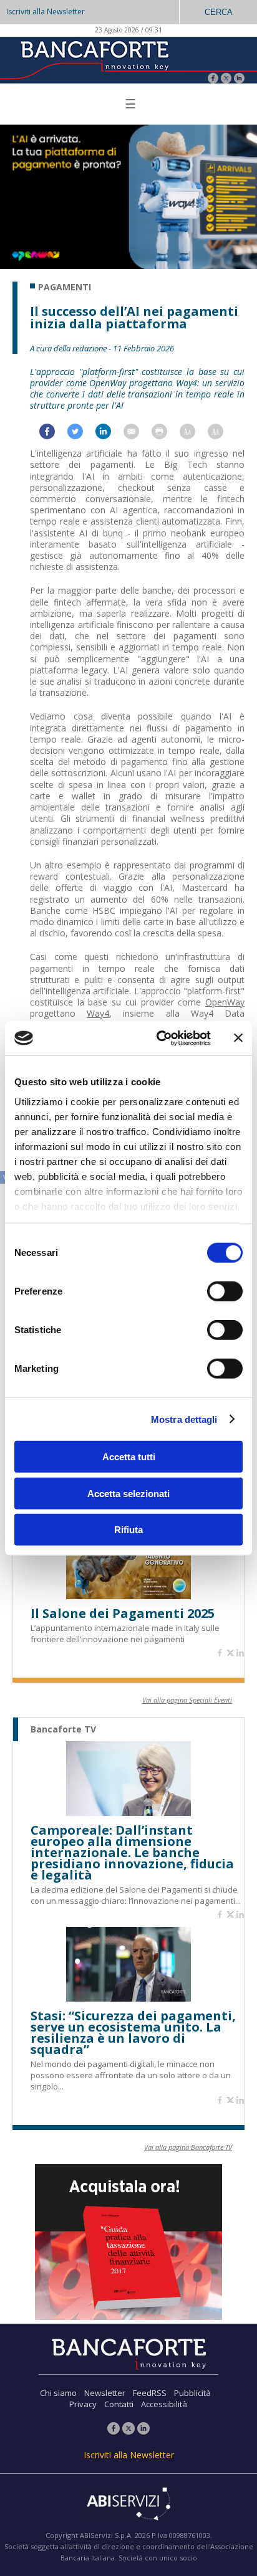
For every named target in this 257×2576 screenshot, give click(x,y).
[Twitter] (226, 79)
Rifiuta (128, 1530)
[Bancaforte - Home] (94, 59)
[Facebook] (213, 79)
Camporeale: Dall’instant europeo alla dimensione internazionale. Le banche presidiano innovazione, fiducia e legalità (132, 1853)
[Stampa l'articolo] (166, 435)
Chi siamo (58, 2393)
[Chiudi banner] (238, 1038)
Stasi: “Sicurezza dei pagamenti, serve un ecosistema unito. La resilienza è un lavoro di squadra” (133, 2033)
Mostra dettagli (184, 1419)
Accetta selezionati (128, 1493)
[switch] (225, 1291)
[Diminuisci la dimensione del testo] (222, 435)
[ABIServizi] (128, 2505)
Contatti (119, 2404)
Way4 (98, 1013)
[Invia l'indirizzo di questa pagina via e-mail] (138, 435)
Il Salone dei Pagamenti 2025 (123, 1614)
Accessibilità (164, 2404)
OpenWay (225, 1002)
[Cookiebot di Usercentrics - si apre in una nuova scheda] (159, 1038)
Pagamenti (65, 287)
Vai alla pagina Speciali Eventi (187, 1700)
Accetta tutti (129, 1457)
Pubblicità (192, 2393)
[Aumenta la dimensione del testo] (194, 435)
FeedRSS (150, 2393)
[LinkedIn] (239, 79)
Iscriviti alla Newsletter (46, 12)
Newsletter (105, 2393)
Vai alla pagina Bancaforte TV (188, 2147)
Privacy (83, 2404)
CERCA (219, 12)
